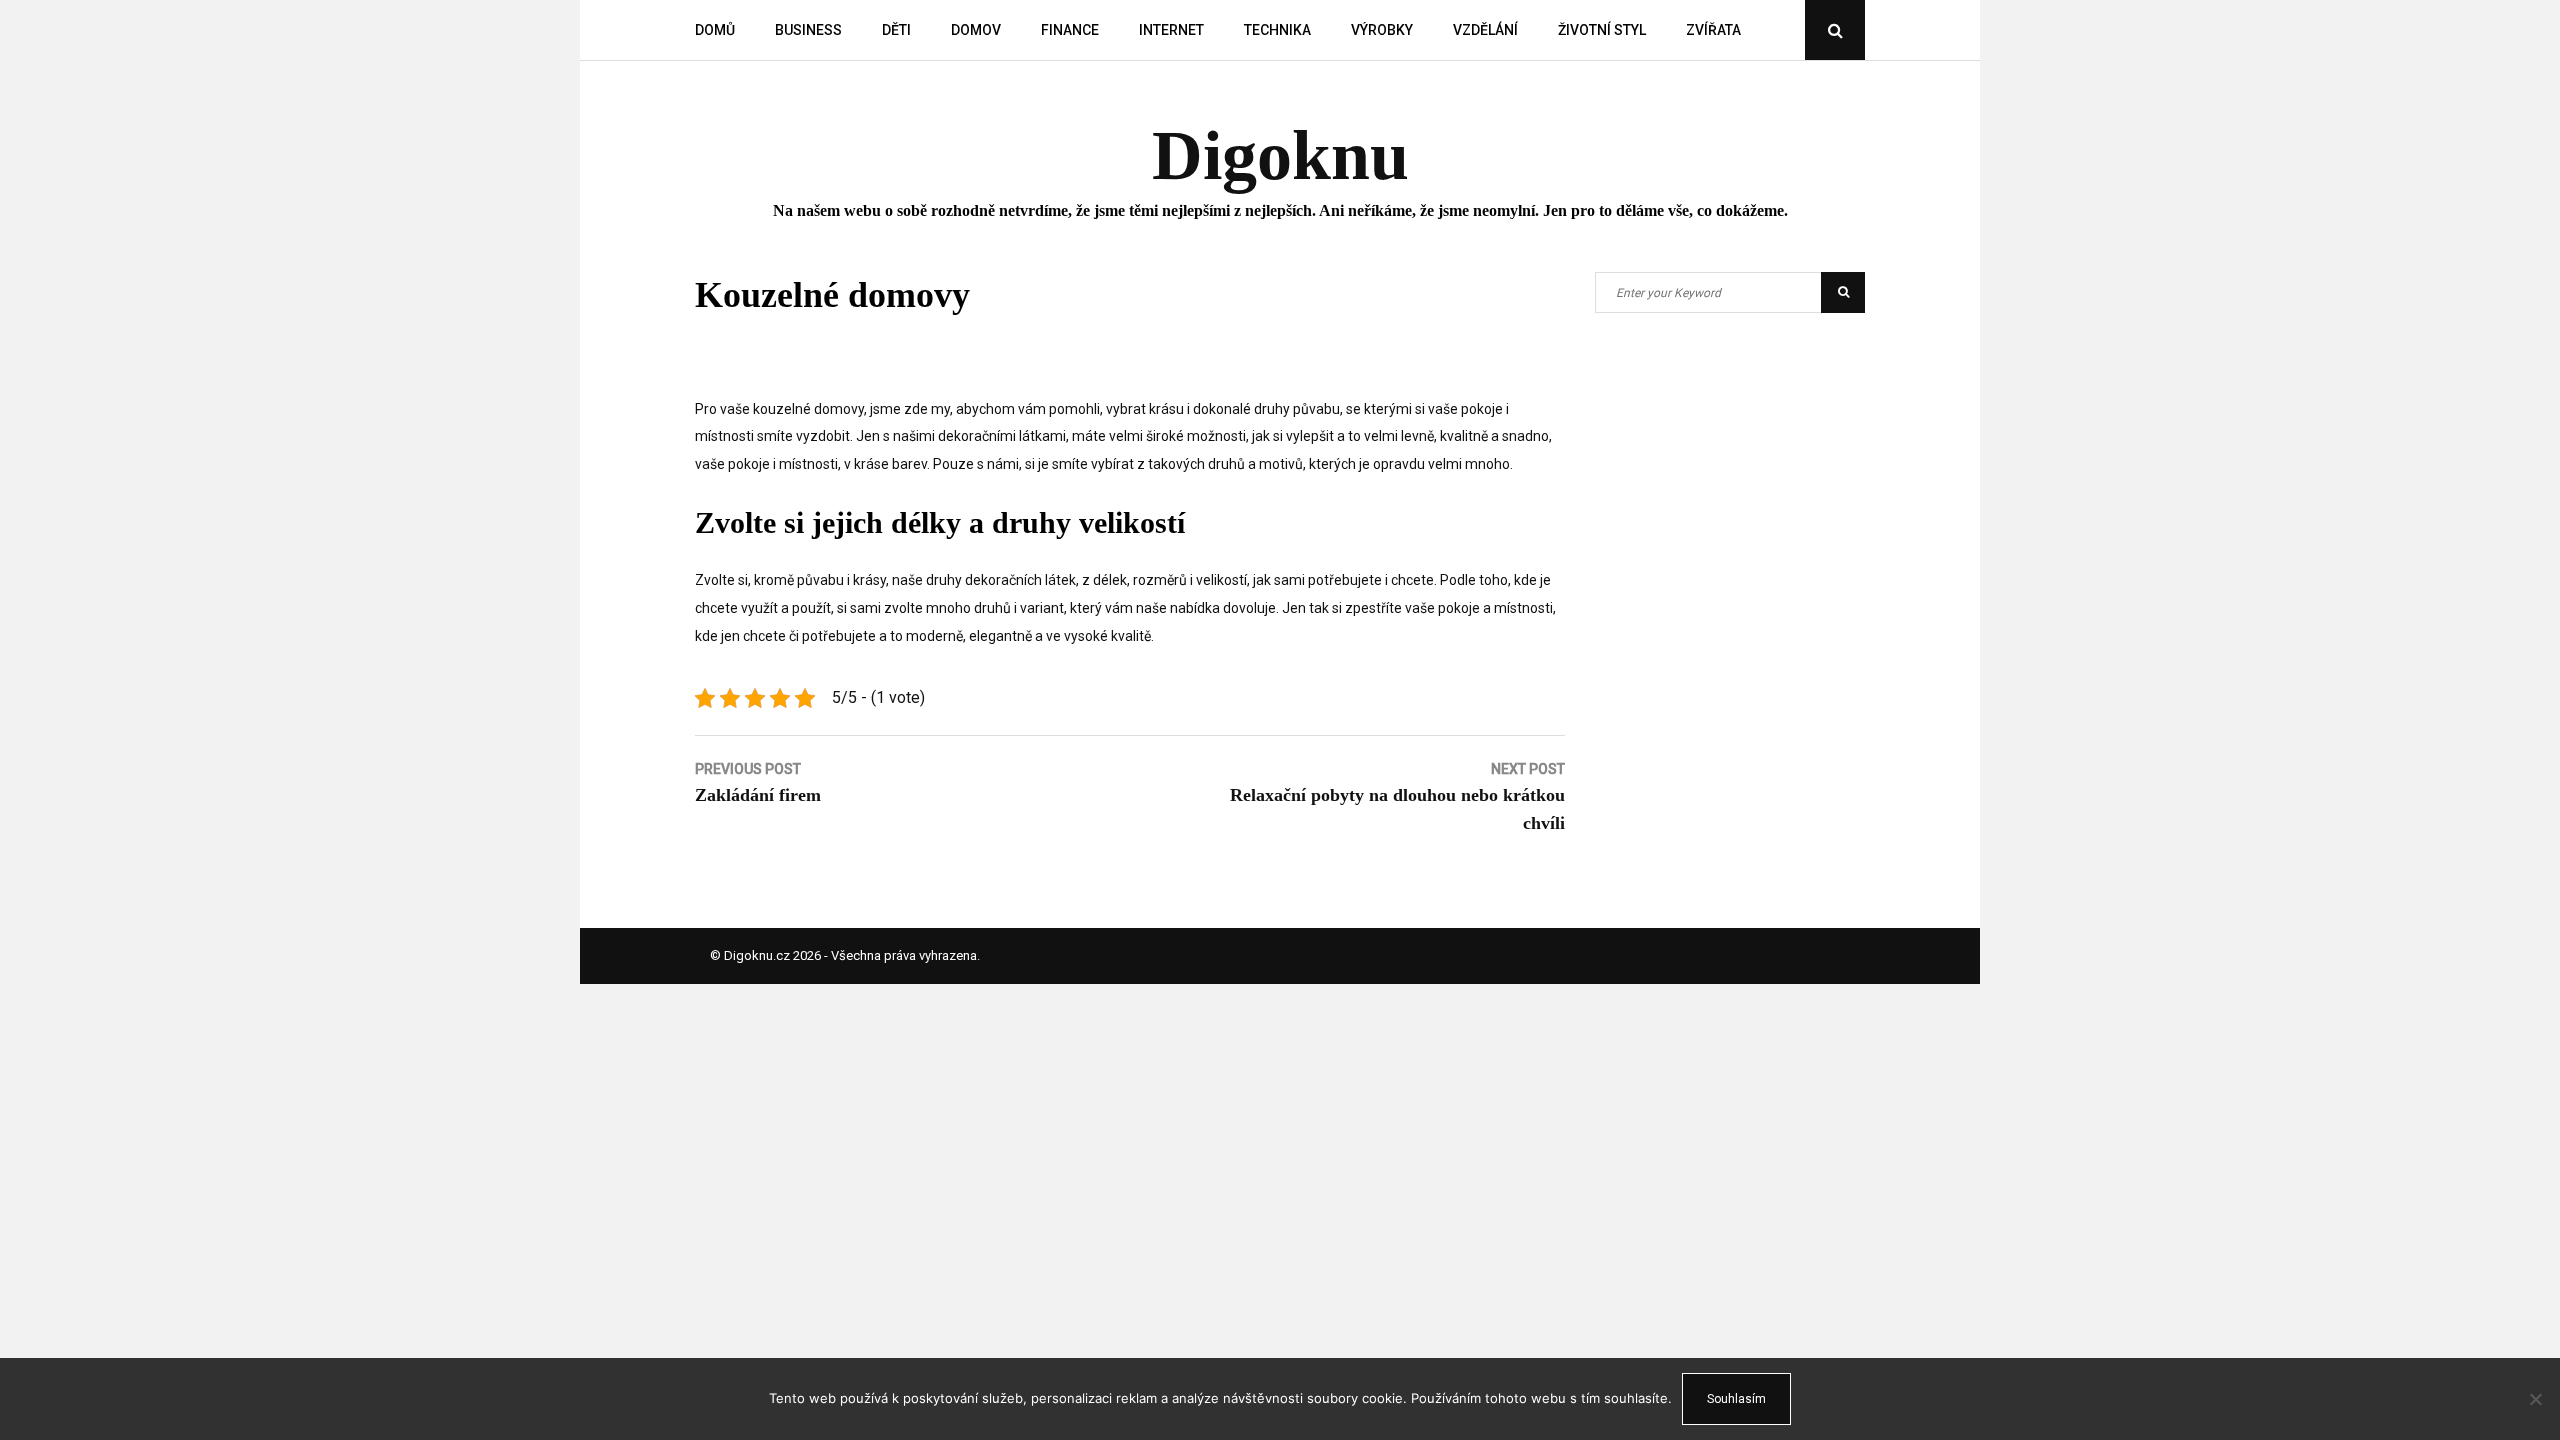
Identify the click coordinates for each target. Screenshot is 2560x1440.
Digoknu (1280, 155)
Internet (1171, 30)
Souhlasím (1736, 1399)
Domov (976, 30)
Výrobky (1382, 30)
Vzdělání (1485, 30)
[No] (2535, 1399)
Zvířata (1713, 30)
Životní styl (1602, 30)
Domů (715, 30)
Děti (896, 30)
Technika (1277, 30)
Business (808, 30)
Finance (1070, 30)
